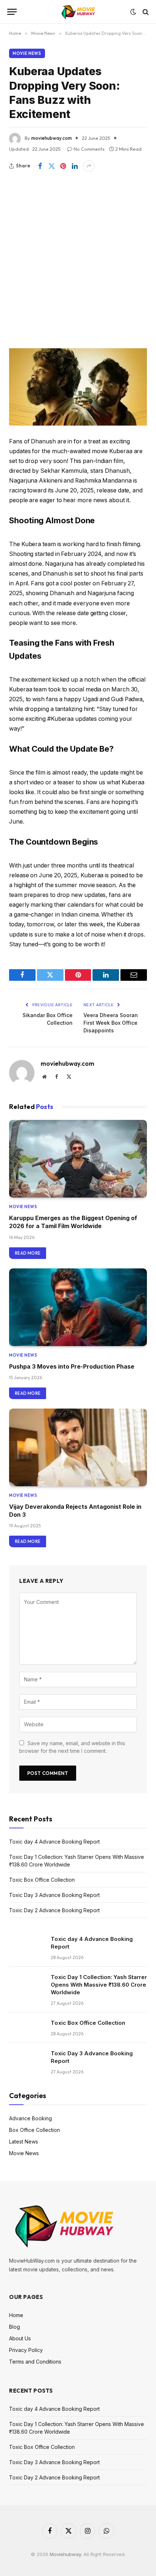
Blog (15, 2327)
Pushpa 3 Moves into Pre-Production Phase (72, 1366)
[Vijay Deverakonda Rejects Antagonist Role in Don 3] (78, 1447)
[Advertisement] (78, 253)
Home (16, 2315)
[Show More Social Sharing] (89, 166)
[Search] (145, 12)
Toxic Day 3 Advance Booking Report (54, 1895)
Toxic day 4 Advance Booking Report (54, 1842)
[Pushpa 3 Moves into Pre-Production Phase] (78, 1307)
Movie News (27, 53)
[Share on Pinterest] (63, 166)
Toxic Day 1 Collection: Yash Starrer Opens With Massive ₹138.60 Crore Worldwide (99, 1985)
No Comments (89, 149)
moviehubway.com (52, 138)
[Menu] (12, 12)
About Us (20, 2338)
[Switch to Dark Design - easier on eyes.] (133, 12)
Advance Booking (30, 2118)
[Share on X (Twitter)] (52, 166)
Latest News (24, 2142)
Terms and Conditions (35, 2362)
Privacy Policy (26, 2350)
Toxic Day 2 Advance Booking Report (54, 1910)
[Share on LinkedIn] (75, 166)
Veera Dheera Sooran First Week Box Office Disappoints (111, 1023)
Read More (28, 1253)
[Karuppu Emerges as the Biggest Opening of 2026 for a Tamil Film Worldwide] (78, 1159)
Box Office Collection (34, 2130)
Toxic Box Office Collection (42, 1880)
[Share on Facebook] (40, 166)
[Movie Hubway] (78, 12)
